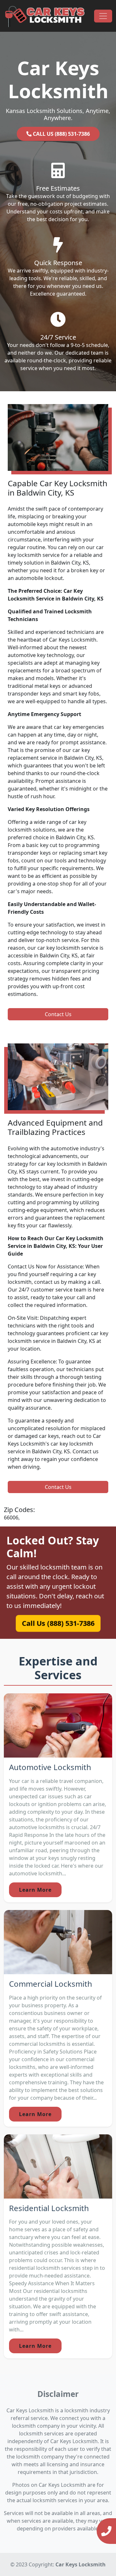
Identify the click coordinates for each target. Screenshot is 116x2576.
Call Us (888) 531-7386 (58, 1623)
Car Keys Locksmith (81, 2564)
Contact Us (58, 1014)
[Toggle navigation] (103, 16)
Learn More (35, 1890)
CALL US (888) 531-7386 (61, 134)
